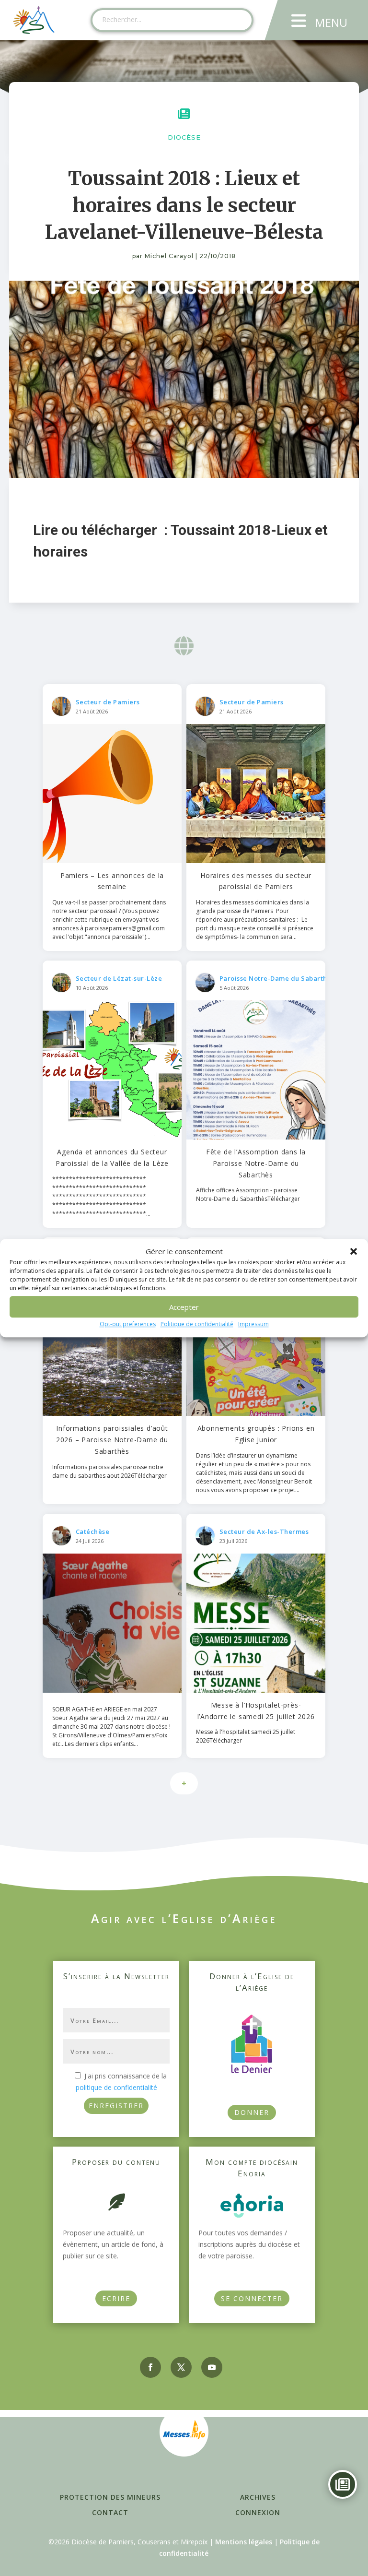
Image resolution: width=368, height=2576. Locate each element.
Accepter (184, 1307)
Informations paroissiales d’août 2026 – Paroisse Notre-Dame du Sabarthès (112, 1440)
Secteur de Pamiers (108, 702)
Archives (258, 2497)
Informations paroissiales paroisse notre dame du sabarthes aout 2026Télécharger (109, 1471)
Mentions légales (244, 2542)
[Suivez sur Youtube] (212, 2367)
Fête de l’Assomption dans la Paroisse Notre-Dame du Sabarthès (256, 1163)
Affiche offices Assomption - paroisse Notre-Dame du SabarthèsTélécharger (248, 1194)
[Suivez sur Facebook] (150, 2367)
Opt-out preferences (128, 1324)
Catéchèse (93, 1531)
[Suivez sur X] (181, 2367)
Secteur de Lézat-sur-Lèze (119, 978)
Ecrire (116, 2298)
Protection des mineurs (110, 2497)
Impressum (253, 1324)
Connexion (258, 2512)
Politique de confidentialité (197, 1324)
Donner (252, 2112)
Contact (110, 2512)
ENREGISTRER (116, 2106)
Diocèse (184, 137)
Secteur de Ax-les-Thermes (264, 1531)
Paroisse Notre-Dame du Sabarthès (277, 978)
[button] (354, 1252)
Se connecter (252, 2298)
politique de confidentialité (116, 2087)
